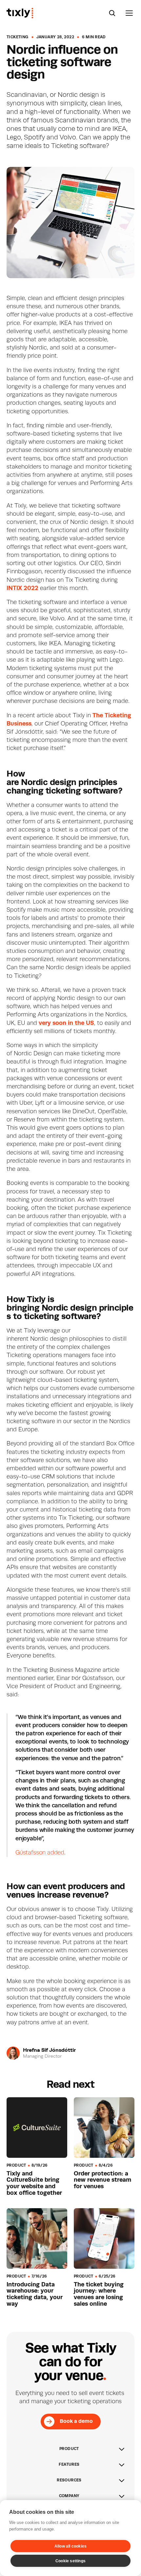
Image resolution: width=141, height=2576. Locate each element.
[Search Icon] (112, 13)
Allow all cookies (70, 2546)
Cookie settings (70, 2561)
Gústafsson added (40, 1853)
